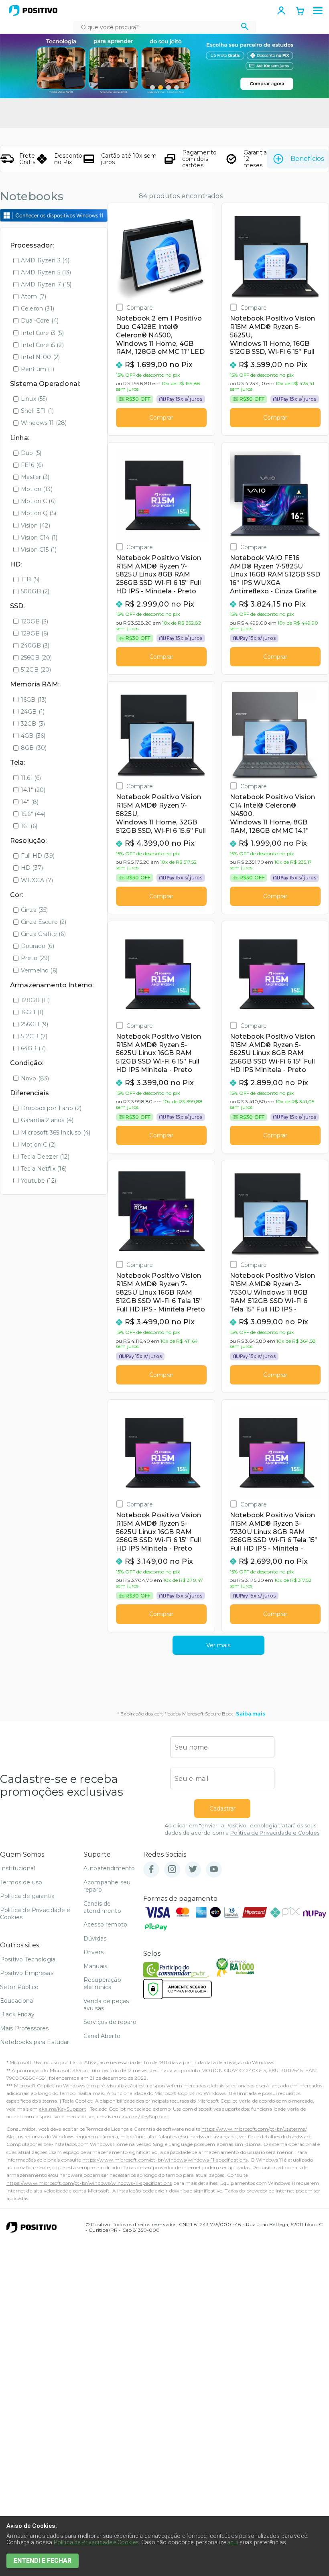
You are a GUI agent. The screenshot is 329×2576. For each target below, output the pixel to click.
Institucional (17, 1868)
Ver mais (218, 1645)
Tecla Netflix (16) (44, 1169)
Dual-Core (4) (40, 321)
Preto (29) (35, 958)
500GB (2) (35, 591)
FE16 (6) (32, 465)
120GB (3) (35, 621)
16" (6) (29, 826)
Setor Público (19, 1987)
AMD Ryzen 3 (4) (45, 260)
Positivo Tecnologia (28, 1959)
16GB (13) (34, 700)
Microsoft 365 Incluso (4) (56, 1133)
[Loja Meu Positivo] (33, 10)
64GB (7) (33, 1048)
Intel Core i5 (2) (42, 345)
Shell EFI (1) (37, 411)
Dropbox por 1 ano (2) (51, 1108)
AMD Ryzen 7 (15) (46, 284)
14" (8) (30, 802)
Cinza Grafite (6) (43, 934)
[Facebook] (151, 1870)
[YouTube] (214, 1870)
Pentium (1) (38, 369)
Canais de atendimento (102, 1907)
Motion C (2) (38, 1145)
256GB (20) (37, 658)
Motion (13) (37, 489)
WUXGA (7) (37, 880)
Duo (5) (31, 453)
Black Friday (17, 2014)
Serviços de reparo (110, 2022)
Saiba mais (251, 1714)
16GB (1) (32, 1012)
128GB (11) (36, 1000)
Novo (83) (35, 1078)
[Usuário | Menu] (281, 10)
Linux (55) (34, 399)
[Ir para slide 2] (160, 87)
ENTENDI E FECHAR (43, 2561)
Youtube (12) (39, 1181)
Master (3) (35, 477)
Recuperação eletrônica (102, 1983)
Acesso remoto (105, 1924)
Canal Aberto (102, 2036)
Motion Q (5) (39, 513)
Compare (140, 308)
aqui (233, 2542)
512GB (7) (34, 1036)
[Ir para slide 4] (177, 87)
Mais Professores (24, 2028)
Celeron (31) (38, 309)
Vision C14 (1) (39, 538)
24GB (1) (33, 712)
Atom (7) (34, 296)
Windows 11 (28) (44, 423)
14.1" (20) (33, 790)
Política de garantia (27, 1896)
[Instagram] (172, 1870)
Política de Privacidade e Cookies (275, 1833)
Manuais (95, 1966)
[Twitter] (193, 1870)
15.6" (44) (33, 814)
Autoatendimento (109, 1868)
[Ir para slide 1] (152, 87)
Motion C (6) (38, 501)
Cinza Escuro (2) (44, 922)
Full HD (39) (38, 856)
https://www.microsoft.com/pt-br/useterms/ (254, 2129)
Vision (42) (36, 526)
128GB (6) (35, 633)
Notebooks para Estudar (35, 2042)
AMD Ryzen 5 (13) (46, 272)
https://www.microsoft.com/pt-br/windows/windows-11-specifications (165, 2160)
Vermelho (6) (39, 970)
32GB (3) (33, 724)
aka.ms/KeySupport (63, 2109)
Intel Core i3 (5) (42, 333)
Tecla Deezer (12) (45, 1157)
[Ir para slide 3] (169, 87)
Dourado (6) (38, 946)
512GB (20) (36, 670)
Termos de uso (21, 1882)
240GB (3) (35, 646)
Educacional (17, 2001)
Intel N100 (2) (40, 357)
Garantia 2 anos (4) (47, 1120)
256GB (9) (35, 1024)
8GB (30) (34, 748)
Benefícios (307, 159)
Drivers (93, 1952)
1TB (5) (30, 579)
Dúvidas (95, 1939)
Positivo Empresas (27, 1973)
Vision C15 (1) (39, 550)
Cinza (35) (35, 910)
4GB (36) (33, 736)
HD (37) (32, 868)
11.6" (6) (31, 778)
